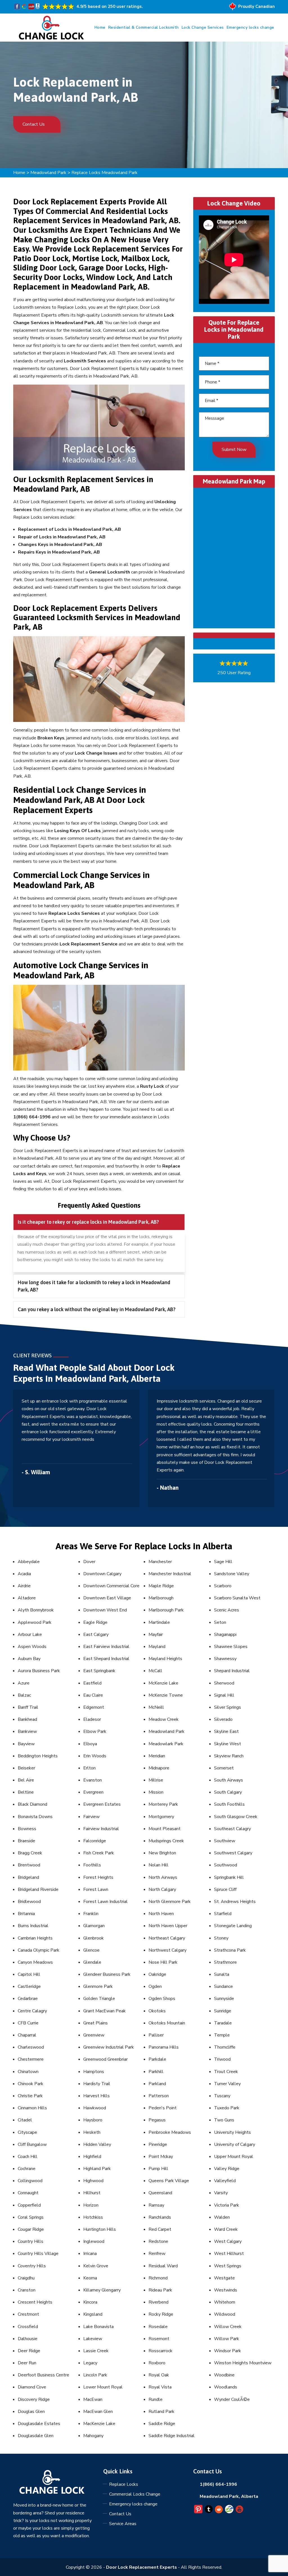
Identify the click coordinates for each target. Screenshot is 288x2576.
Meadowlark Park (166, 1744)
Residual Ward (163, 2266)
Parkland (157, 2084)
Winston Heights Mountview (243, 2363)
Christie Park (30, 2096)
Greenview (94, 2035)
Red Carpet (160, 2229)
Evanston (93, 1780)
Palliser (156, 2035)
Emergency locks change (250, 27)
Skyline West (228, 1744)
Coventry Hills (32, 2266)
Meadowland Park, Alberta (229, 2496)
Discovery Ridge (34, 2399)
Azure (24, 1683)
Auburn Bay (29, 1659)
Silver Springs (228, 1707)
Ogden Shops (162, 1999)
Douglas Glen (31, 2412)
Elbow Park (95, 1731)
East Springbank (99, 1671)
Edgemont (94, 1707)
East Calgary (96, 1634)
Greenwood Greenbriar (105, 2059)
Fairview (91, 1817)
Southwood (226, 1865)
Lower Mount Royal (103, 2387)
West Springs (228, 2266)
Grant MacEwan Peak (104, 2011)
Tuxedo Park (227, 2108)
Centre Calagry (32, 2011)
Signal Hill (224, 1695)
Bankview (27, 1731)
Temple (222, 2035)
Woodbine (224, 2375)
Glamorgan (94, 1926)
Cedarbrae (28, 1999)
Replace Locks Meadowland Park (104, 173)
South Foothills (229, 1804)
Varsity (221, 2193)
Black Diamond (32, 1804)
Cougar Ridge (31, 2229)
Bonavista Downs (35, 1817)
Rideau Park (160, 2290)
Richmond (158, 2278)
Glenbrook (94, 1938)
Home (100, 27)
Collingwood (30, 2181)
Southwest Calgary (233, 1853)
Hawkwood (95, 2108)
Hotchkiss (93, 2217)
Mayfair (156, 1634)
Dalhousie (28, 2339)
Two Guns (224, 2120)
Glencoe (91, 1950)
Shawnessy (225, 1659)
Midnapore (159, 1768)
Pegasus (157, 2120)
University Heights (232, 2132)
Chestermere (31, 2059)
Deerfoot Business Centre (43, 2375)
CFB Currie (28, 2023)
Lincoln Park (95, 2375)
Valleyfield (225, 2181)
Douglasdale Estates (39, 2424)
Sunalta (222, 1974)
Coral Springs (31, 2217)
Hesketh (92, 2132)
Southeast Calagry (232, 1829)
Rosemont (159, 2339)
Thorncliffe (225, 2047)
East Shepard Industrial (106, 1659)
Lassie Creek (96, 2351)
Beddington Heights (38, 1756)
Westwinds (226, 2290)
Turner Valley (227, 2084)
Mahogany (93, 2436)
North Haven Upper (168, 1926)
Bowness (27, 1829)
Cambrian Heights (35, 1938)
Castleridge (29, 1986)
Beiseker (26, 1768)
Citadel (25, 2120)
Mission (156, 1792)
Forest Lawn (96, 1889)
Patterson (159, 2096)
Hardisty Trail (97, 2084)
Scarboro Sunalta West (237, 1598)
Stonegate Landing (233, 1926)
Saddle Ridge (162, 2424)
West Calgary (228, 2241)
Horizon (91, 2205)
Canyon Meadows (35, 1962)
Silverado (223, 1719)
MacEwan (93, 2399)
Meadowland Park (48, 173)
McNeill (156, 1707)
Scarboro (223, 1586)
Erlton (89, 1768)
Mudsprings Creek (166, 1841)
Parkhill (156, 2072)
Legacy (90, 2363)
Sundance (223, 1986)
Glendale (92, 1962)
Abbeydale (29, 1562)
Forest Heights (98, 1877)
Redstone (158, 2241)
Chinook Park (31, 2084)
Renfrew (157, 2254)
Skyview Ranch (229, 1756)
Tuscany (222, 2096)
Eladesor (92, 1719)
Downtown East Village (107, 1598)
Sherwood (224, 1683)
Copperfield (29, 2205)
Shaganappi (225, 1634)
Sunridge (223, 2011)
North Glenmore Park (170, 1902)
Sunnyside (224, 1999)
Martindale (159, 1622)
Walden (222, 2217)
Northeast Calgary (167, 1938)
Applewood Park (35, 1622)
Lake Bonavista (98, 2327)
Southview (225, 1841)
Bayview (26, 1744)
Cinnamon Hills (32, 2108)
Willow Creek (228, 2327)
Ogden (155, 1986)
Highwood (93, 2181)
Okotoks (157, 2011)
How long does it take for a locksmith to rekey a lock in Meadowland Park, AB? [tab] (94, 1286)
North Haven (161, 1914)
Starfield (223, 1914)
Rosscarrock (160, 2351)
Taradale (223, 2023)
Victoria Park (227, 2205)
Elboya (90, 1744)
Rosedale (158, 2327)
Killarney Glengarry (102, 2290)
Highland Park (97, 2169)
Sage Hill (223, 1562)
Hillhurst (92, 2193)
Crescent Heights (35, 2302)
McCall (155, 1671)
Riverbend (158, 2302)
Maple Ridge (161, 1586)
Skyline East (226, 1731)
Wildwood (225, 2314)
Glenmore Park (98, 1986)
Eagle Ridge (95, 1622)
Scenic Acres (227, 1610)
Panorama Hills (164, 2047)
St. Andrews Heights (235, 1902)
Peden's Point (163, 2108)
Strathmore (225, 1962)
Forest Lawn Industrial (105, 1902)
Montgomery (161, 1817)
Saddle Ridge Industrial (172, 2436)
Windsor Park (228, 2351)
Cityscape (27, 2132)
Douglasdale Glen (36, 2436)
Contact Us (34, 124)
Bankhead (27, 1719)
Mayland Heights (165, 1659)
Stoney (221, 1938)
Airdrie (24, 1586)
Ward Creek (226, 2229)
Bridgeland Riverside (38, 1889)
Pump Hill (158, 2169)
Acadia (24, 1574)
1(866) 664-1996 (218, 2484)
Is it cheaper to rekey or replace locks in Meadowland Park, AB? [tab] (88, 1222)
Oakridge (157, 1974)
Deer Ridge (29, 2351)
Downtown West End (105, 1610)
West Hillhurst (229, 2254)
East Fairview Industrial (106, 1647)
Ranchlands (160, 2217)
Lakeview (93, 2339)
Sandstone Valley (232, 1574)
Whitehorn (225, 2302)
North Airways (163, 1877)
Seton (220, 1622)
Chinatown (28, 2072)
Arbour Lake (30, 1634)
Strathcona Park (230, 1950)
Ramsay (156, 2205)
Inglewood (94, 2241)
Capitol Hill (29, 1974)
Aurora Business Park (39, 1671)
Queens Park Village (169, 2181)
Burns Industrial (33, 1926)
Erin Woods (95, 1756)
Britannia (26, 1914)
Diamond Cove (32, 2387)
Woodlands (226, 2387)
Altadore (27, 1598)
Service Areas (123, 2524)
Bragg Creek (30, 1853)
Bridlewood (29, 1902)
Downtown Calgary (102, 1574)
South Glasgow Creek (236, 1817)
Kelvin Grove (96, 2266)
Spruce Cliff (225, 1889)
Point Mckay (161, 2157)
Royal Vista (160, 2387)
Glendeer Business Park (107, 1974)
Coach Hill (28, 2157)
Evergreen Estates (102, 1804)
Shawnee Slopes (231, 1647)
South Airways (229, 1780)
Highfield (92, 2157)
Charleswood (31, 2047)
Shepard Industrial (232, 1671)
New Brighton (162, 1853)
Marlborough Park (166, 1610)
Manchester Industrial (170, 1574)
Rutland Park (161, 2412)
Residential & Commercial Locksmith (144, 27)
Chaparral (27, 2035)
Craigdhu (26, 2278)
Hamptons (94, 2072)
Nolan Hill (158, 1865)
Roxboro (157, 2363)
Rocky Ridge (161, 2314)
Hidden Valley (97, 2144)
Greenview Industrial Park (109, 2047)
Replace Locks (124, 2484)
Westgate (224, 2278)
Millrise (156, 1780)
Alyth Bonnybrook (36, 1610)
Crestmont (28, 2314)
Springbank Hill (229, 1877)
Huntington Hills (100, 2229)
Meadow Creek (164, 1719)
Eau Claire (93, 1695)
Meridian (157, 1756)
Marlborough (161, 1598)
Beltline (26, 1792)
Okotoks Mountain (167, 2023)
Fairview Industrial (101, 1829)
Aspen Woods (32, 1647)
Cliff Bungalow (32, 2144)
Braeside (26, 1841)
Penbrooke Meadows (170, 2132)
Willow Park (227, 2339)
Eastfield (92, 1683)
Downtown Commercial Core (111, 1586)
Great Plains (95, 2023)
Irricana (90, 2254)
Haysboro (93, 2120)
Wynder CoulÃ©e (232, 2399)
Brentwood (29, 1865)
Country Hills (31, 2241)
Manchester (160, 1562)
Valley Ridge (227, 2169)
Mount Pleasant (165, 1829)
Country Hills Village (38, 2254)
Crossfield (28, 2327)
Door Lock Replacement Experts (141, 2567)
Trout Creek (226, 2072)
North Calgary (162, 1889)
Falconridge (95, 1841)
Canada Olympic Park (39, 1950)
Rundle (156, 2399)
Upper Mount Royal (234, 2157)
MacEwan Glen (98, 2412)
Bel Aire (26, 1780)
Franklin (91, 1914)
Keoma (90, 2278)
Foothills (92, 1865)
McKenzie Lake (163, 1683)
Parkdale (157, 2059)
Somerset (224, 1768)
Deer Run (27, 2363)
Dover (89, 1562)
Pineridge (158, 2144)
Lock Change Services (203, 27)
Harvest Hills (96, 2096)
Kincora (90, 2302)
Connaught (28, 2193)
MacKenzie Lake (99, 2424)
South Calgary (228, 1792)
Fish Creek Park (99, 1853)
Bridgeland (28, 1877)
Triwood (222, 2059)
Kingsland (93, 2314)
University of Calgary (235, 2144)
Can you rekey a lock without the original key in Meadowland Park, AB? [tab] (97, 1309)
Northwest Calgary (167, 1950)
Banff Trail (28, 1707)
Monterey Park (163, 1804)
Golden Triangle (99, 1999)
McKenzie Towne (166, 1695)
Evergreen (93, 1792)
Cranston (27, 2290)
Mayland (157, 1647)
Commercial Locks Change (135, 2494)
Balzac (24, 1695)
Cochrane (27, 2169)
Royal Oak (159, 2375)
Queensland (160, 2193)
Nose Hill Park (163, 1962)
